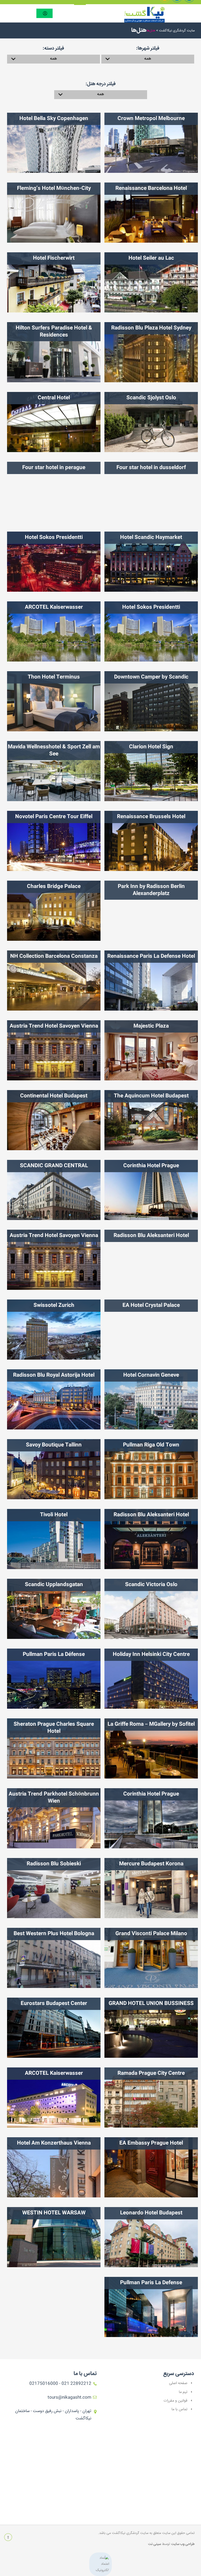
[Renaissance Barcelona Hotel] (151, 213)
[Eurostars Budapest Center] (54, 2028)
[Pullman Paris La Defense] (151, 2307)
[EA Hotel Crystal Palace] (151, 1330)
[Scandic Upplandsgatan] (54, 1609)
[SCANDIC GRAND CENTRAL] (54, 1190)
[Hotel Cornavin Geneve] (151, 1399)
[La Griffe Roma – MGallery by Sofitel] (151, 1748)
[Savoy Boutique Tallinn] (54, 1469)
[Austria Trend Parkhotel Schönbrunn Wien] (54, 1818)
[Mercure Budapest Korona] (151, 1888)
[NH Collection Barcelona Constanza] (54, 981)
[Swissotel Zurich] (54, 1330)
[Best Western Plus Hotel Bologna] (54, 1958)
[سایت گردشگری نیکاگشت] (142, 15)
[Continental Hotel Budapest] (54, 1120)
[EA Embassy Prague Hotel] (151, 2167)
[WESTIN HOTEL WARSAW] (54, 2237)
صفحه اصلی (178, 2383)
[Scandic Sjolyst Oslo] (151, 422)
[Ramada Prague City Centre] (151, 2098)
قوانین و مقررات (175, 2401)
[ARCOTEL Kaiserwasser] (54, 631)
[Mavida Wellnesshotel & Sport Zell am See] (54, 771)
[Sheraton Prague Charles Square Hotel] (54, 1748)
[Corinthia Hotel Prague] (151, 1190)
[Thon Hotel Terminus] (54, 701)
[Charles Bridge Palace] (54, 911)
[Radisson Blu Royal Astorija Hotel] (54, 1399)
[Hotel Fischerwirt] (54, 282)
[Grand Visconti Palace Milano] (151, 1958)
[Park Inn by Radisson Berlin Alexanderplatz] (151, 911)
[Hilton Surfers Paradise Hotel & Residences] (54, 352)
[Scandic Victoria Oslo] (151, 1609)
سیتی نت (155, 2544)
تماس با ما (179, 2409)
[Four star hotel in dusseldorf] (151, 492)
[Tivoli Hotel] (54, 1539)
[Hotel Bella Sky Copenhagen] (54, 143)
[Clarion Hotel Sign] (151, 771)
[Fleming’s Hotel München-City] (54, 213)
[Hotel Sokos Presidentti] (54, 562)
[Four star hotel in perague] (54, 492)
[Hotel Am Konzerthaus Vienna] (54, 2167)
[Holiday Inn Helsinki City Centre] (151, 1679)
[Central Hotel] (54, 422)
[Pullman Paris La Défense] (54, 1679)
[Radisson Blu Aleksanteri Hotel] (151, 1260)
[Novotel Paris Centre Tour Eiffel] (54, 841)
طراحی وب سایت (183, 2544)
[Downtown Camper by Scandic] (151, 701)
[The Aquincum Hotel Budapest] (151, 1120)
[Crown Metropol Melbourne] (151, 143)
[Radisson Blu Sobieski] (54, 1888)
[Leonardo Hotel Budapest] (151, 2237)
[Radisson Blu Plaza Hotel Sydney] (151, 352)
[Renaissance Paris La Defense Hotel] (151, 981)
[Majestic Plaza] (151, 1050)
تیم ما (183, 2392)
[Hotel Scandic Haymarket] (151, 562)
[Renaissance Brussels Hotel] (151, 841)
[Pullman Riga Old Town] (151, 1469)
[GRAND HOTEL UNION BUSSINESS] (151, 2028)
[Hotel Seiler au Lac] (151, 282)
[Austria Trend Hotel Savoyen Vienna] (54, 1050)
